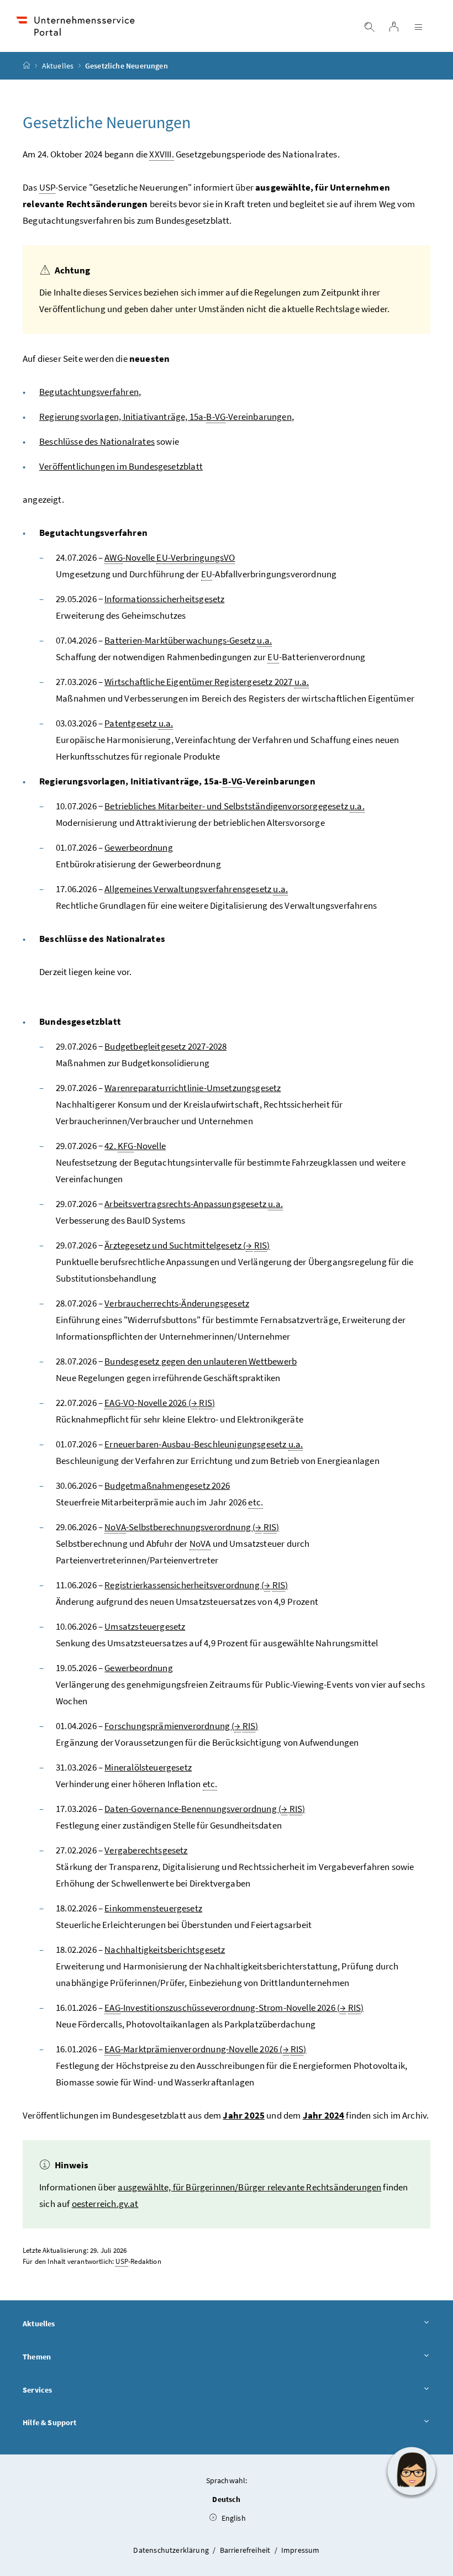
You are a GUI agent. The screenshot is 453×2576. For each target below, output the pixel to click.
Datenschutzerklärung (172, 2550)
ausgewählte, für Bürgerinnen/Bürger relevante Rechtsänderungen (249, 2187)
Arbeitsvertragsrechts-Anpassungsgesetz (194, 1204)
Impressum (301, 2550)
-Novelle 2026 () (160, 1403)
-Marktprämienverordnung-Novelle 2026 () (205, 2049)
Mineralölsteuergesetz (148, 1767)
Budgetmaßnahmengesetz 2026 (167, 1485)
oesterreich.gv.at (105, 2204)
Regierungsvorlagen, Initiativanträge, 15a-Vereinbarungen (165, 417)
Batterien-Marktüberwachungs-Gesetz (188, 640)
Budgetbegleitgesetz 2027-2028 (165, 1046)
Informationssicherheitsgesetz (164, 599)
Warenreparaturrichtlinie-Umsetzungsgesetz (193, 1088)
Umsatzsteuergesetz (145, 1626)
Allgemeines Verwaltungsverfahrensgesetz (196, 889)
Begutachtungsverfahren (89, 392)
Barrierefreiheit (246, 2550)
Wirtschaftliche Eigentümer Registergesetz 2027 (207, 682)
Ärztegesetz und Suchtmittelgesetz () (187, 1245)
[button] (412, 2471)
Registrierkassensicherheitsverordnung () (196, 1585)
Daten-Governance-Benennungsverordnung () (205, 1809)
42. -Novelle (135, 1146)
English (232, 2518)
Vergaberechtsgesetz (146, 1850)
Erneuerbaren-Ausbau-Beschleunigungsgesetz (204, 1444)
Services (37, 2390)
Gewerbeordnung (138, 847)
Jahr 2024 (324, 2115)
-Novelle (170, 557)
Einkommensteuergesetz (153, 1908)
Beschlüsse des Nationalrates (97, 441)
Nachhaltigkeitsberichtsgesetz (165, 1950)
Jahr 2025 (244, 2115)
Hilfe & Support (50, 2422)
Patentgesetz (139, 723)
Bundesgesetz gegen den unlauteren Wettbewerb (201, 1361)
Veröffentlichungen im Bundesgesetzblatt (121, 466)
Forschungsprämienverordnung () (181, 1726)
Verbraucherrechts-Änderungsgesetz (177, 1303)
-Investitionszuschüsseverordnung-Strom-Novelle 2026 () (234, 2008)
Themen (37, 2357)
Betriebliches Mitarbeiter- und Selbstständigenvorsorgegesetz (234, 806)
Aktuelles (58, 66)
